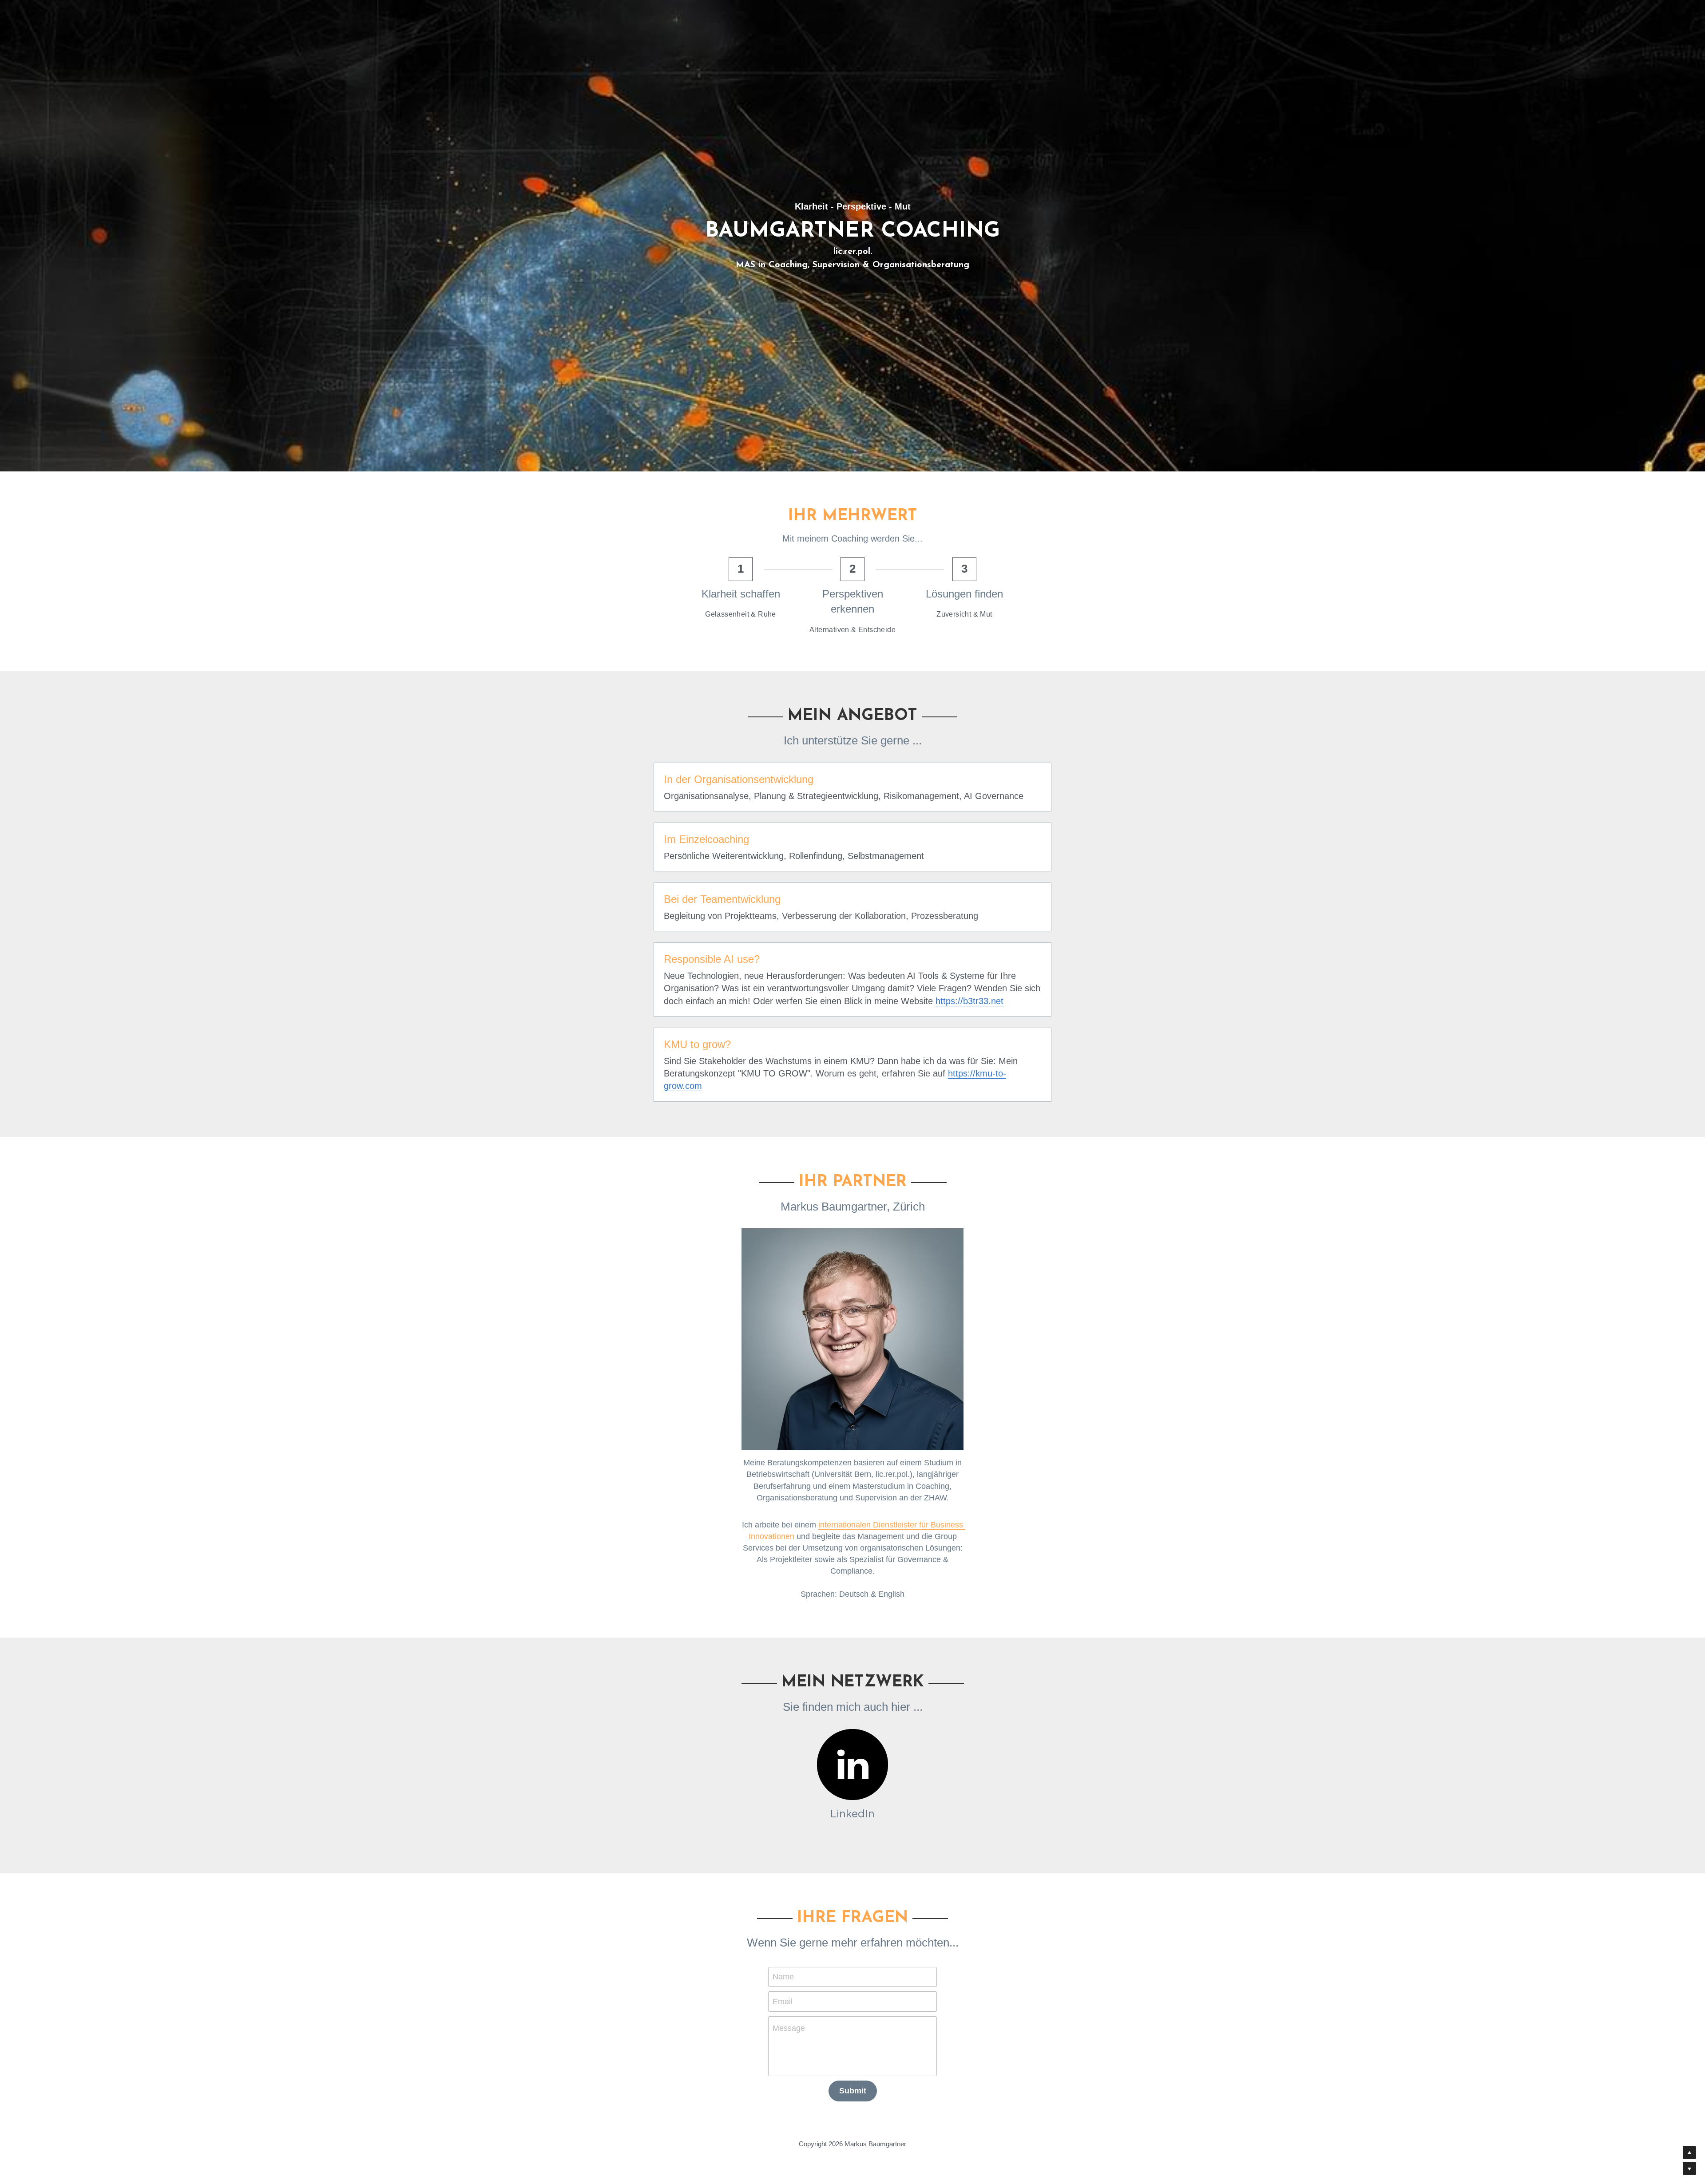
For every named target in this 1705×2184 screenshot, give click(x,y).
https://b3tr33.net (969, 1001)
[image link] (852, 1765)
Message (789, 2028)
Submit (853, 2091)
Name (783, 1977)
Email (783, 2001)
